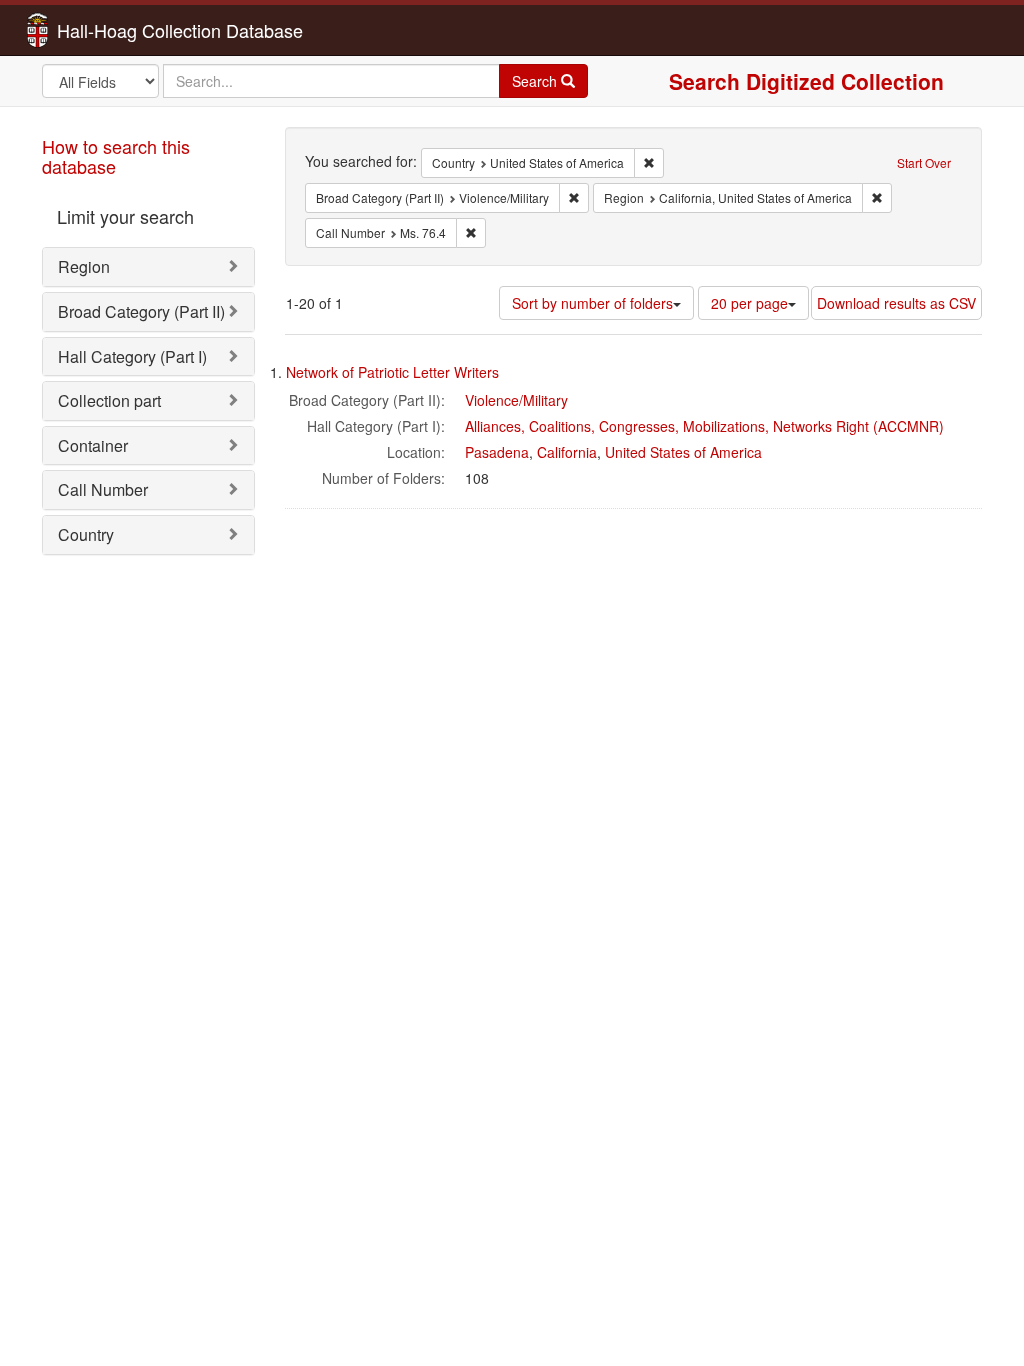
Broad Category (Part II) (141, 311)
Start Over (924, 162)
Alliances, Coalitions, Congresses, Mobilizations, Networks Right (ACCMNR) (704, 426)
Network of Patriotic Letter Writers (392, 372)
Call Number (103, 489)
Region (84, 266)
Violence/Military (516, 400)
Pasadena (497, 452)
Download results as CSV (896, 303)
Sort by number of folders (592, 303)
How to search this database (116, 156)
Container (93, 445)
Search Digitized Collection (806, 81)
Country (86, 534)
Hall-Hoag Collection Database (117, 30)
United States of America (683, 452)
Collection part (109, 400)
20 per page (749, 303)
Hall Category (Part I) (132, 356)
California (567, 452)
